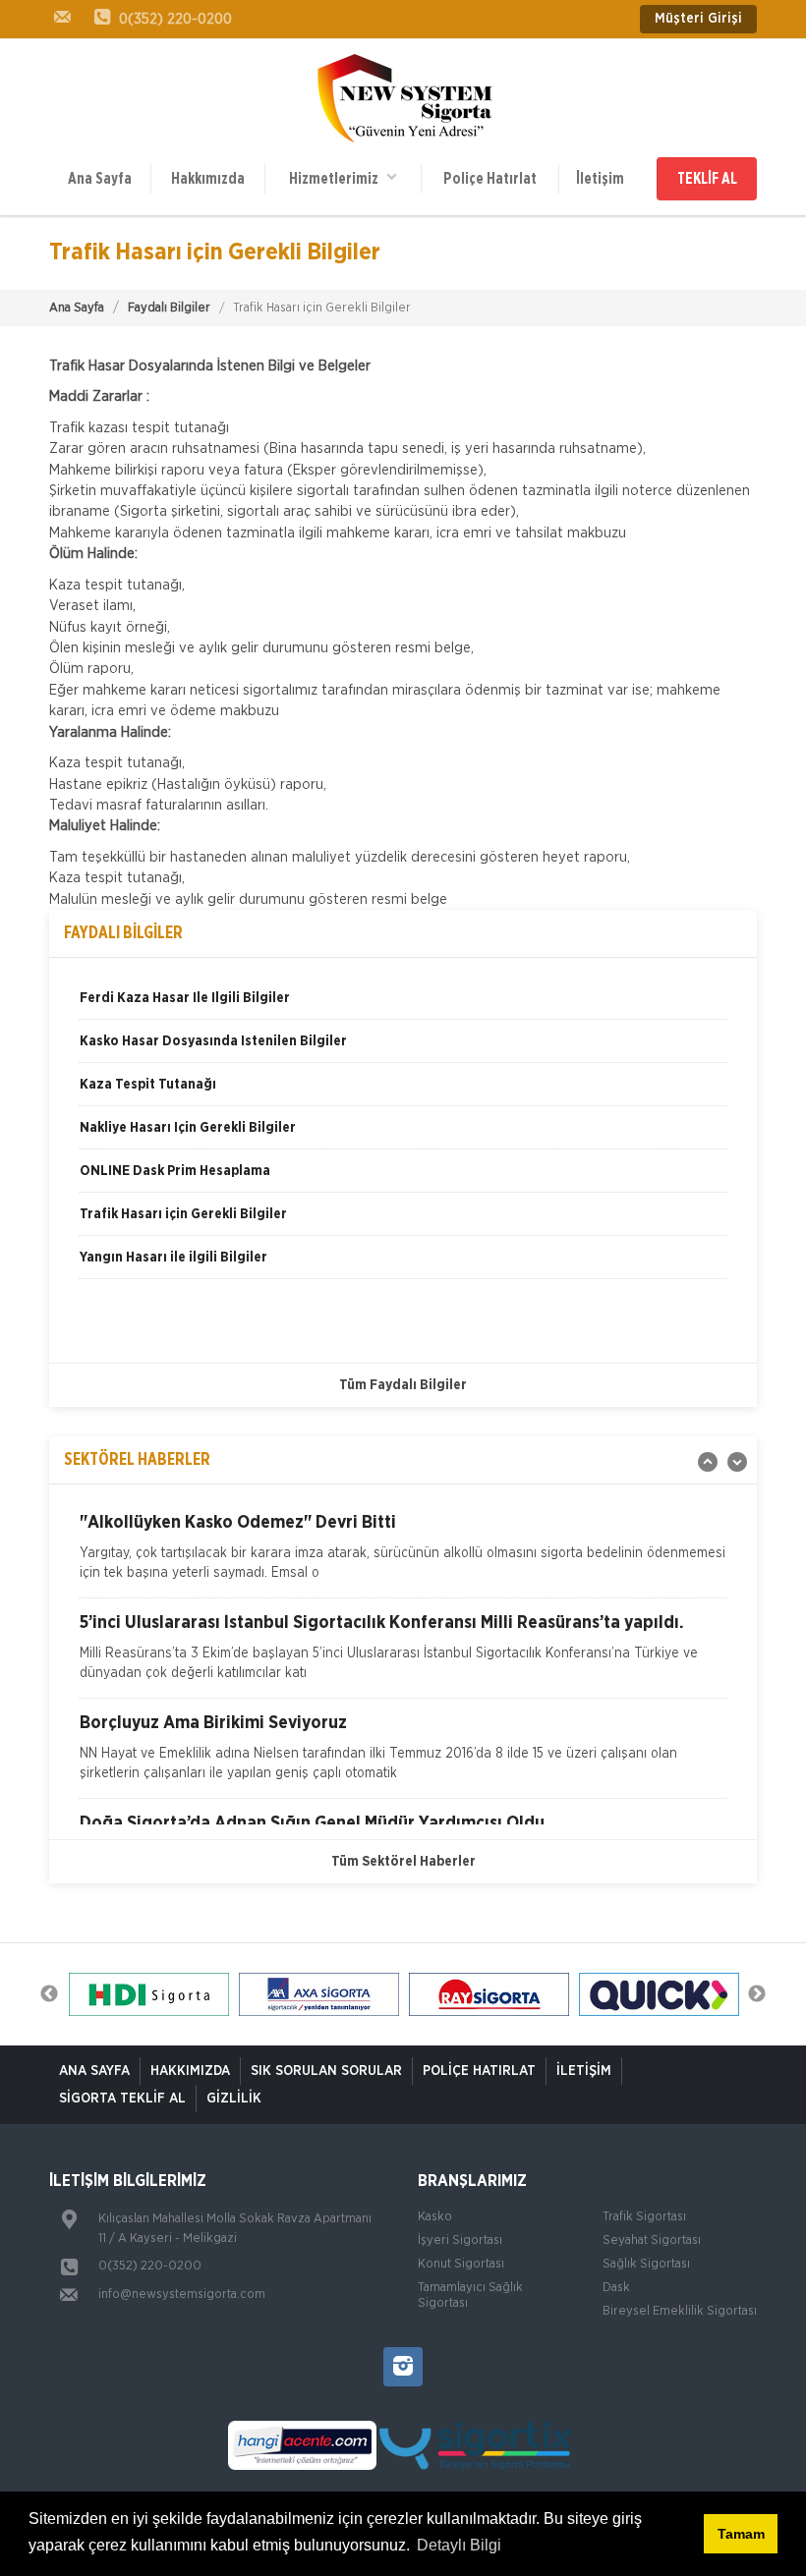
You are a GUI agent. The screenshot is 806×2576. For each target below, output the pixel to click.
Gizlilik (234, 2099)
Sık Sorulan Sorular (326, 2071)
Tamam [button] (741, 2534)
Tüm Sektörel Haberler (403, 1862)
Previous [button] (49, 1994)
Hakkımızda (208, 179)
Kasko (435, 2217)
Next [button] (757, 1994)
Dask (616, 2288)
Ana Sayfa (100, 179)
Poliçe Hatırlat (490, 179)
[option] (403, 1005)
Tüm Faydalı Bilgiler (403, 1385)
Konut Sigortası (461, 2264)
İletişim (600, 179)
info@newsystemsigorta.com (182, 2295)
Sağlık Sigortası (646, 2264)
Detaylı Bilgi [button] (459, 2545)
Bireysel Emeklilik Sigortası (680, 2311)
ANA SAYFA (94, 2071)
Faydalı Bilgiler (169, 308)
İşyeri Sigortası (460, 2240)
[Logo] (403, 98)
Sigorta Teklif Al (122, 2099)
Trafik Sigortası (644, 2217)
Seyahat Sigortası (652, 2240)
